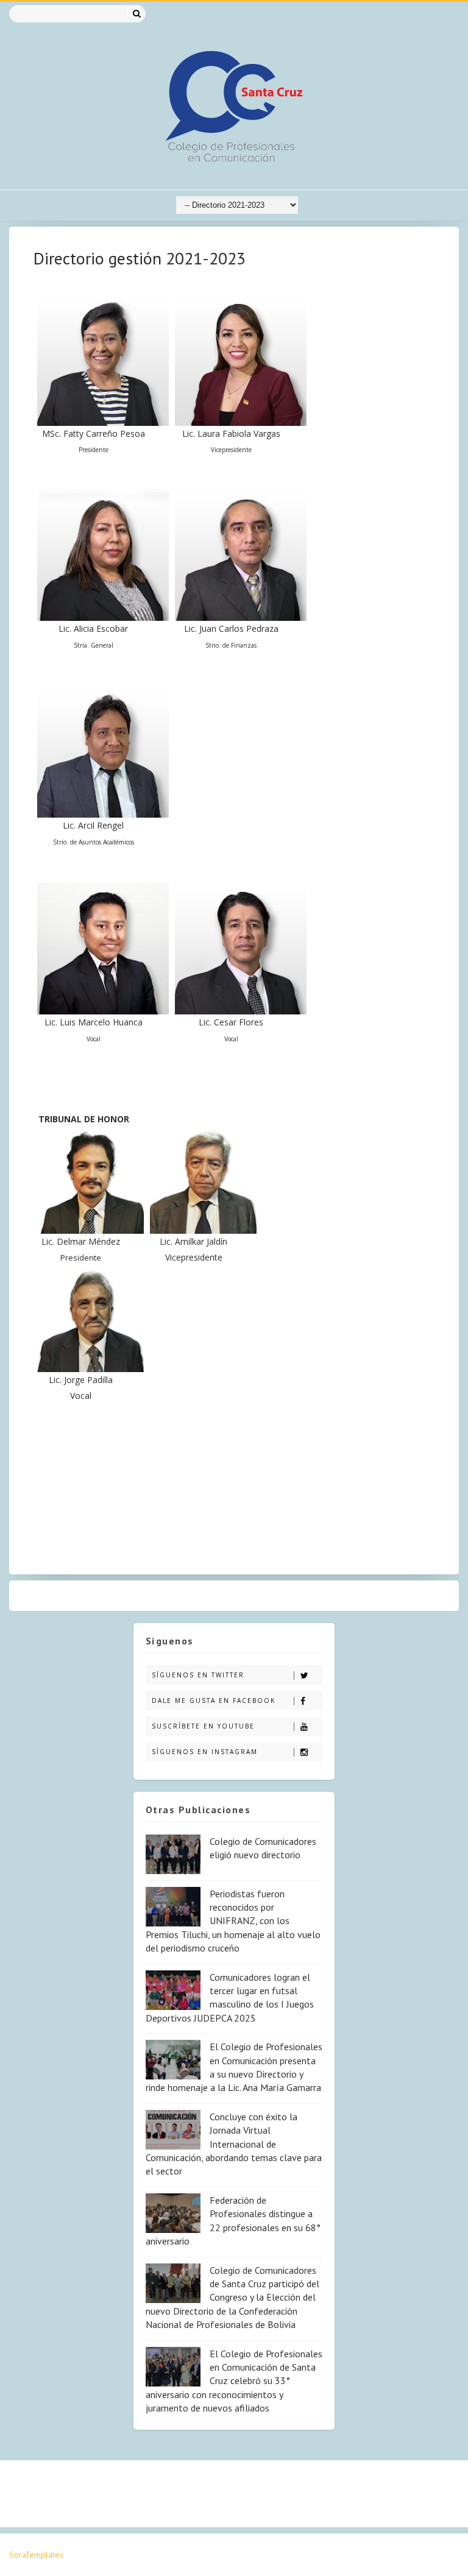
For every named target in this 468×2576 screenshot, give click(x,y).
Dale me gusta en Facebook (214, 1700)
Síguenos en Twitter (198, 1675)
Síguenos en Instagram (205, 1752)
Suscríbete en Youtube (203, 1726)
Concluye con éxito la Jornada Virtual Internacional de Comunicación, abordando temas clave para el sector (234, 2144)
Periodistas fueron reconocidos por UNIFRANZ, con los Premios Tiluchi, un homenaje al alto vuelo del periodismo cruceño (233, 1921)
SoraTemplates (36, 2555)
